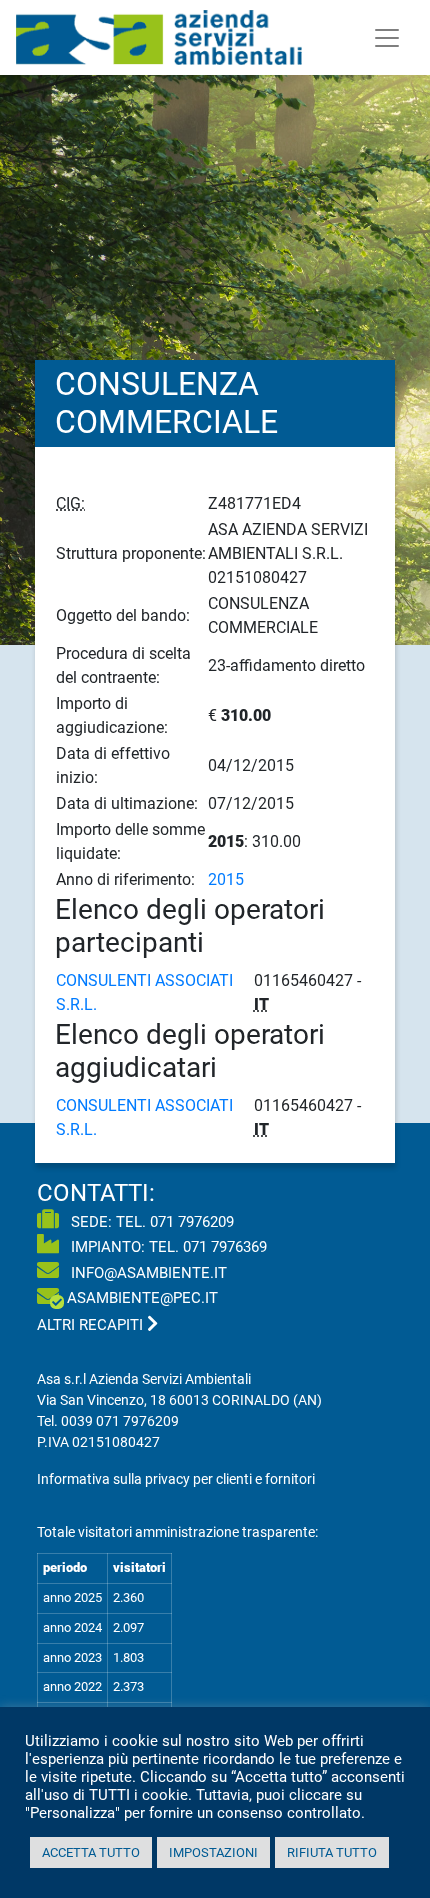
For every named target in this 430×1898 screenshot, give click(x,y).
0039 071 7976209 (120, 1421)
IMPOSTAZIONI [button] (213, 1852)
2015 (226, 879)
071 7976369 (225, 1247)
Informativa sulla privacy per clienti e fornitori (176, 1479)
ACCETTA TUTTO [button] (91, 1852)
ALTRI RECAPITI (92, 1325)
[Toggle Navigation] (387, 38)
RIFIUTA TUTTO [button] (332, 1852)
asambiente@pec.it (142, 1298)
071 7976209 (192, 1222)
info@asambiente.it (147, 1273)
